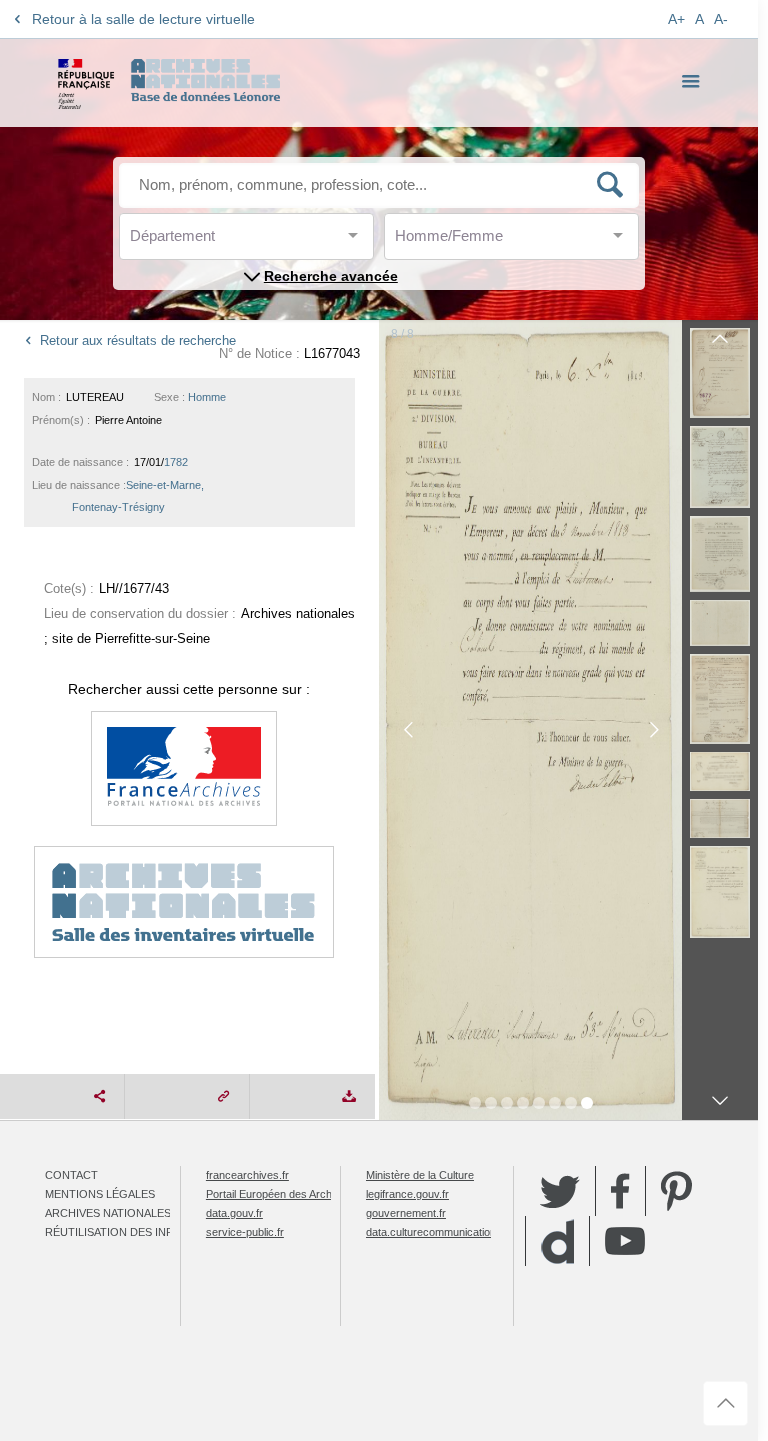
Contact (71, 1175)
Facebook (620, 1191)
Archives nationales (108, 1213)
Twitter (560, 1191)
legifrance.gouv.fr (407, 1194)
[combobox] (220, 241)
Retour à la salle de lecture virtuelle (143, 19)
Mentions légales (100, 1194)
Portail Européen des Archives (279, 1194)
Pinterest (676, 1191)
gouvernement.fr (406, 1213)
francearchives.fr (247, 1175)
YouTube (625, 1241)
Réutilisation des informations (142, 1232)
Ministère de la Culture (420, 1175)
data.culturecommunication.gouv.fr (449, 1232)
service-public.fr (245, 1232)
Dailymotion (557, 1241)
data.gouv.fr (234, 1213)
